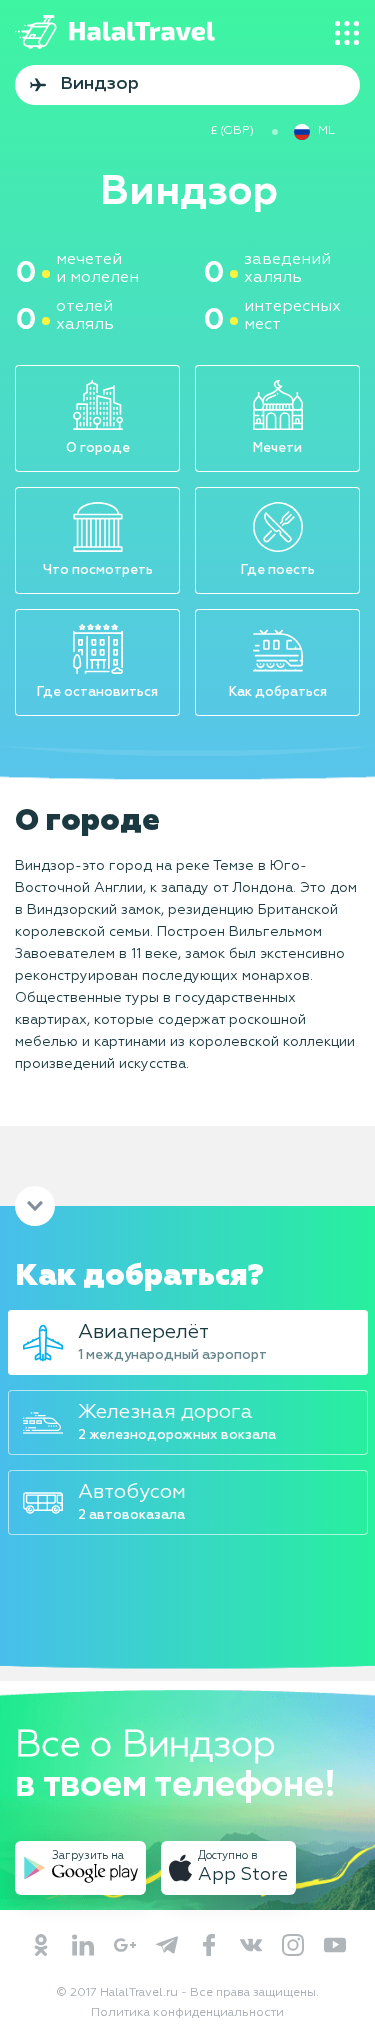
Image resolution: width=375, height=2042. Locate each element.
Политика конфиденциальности (187, 2013)
